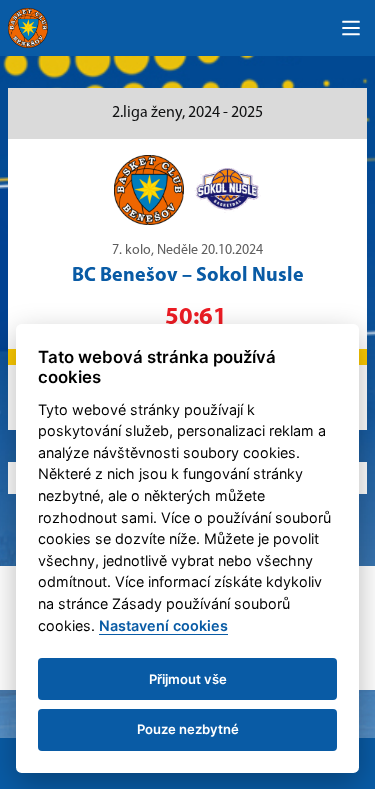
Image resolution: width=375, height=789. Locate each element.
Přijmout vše (188, 679)
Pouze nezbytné (188, 729)
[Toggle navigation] (351, 28)
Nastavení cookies (163, 625)
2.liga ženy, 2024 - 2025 (187, 113)
